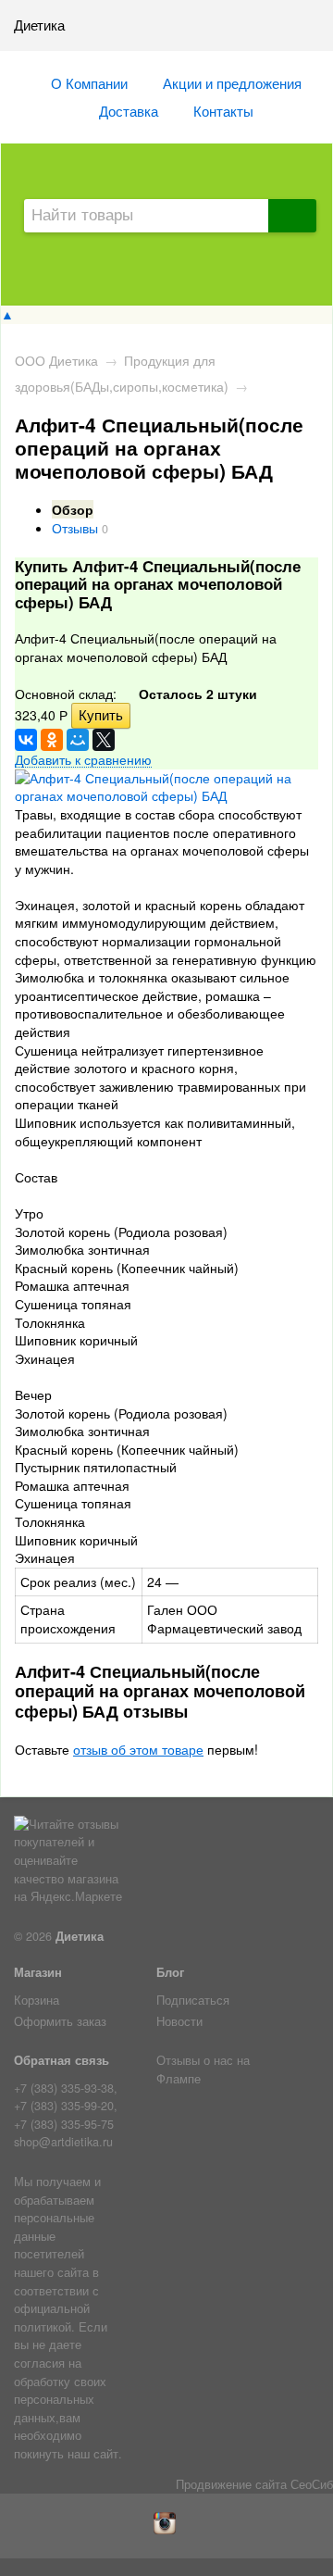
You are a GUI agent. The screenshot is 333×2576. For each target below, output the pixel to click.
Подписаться (193, 2000)
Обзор (73, 509)
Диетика (80, 1936)
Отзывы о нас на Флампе (203, 2070)
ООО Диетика (56, 360)
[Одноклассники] (52, 740)
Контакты (223, 110)
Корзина (37, 2000)
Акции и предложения (232, 82)
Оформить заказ (60, 2021)
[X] (104, 740)
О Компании (89, 82)
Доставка (129, 110)
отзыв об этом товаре (138, 1749)
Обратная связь (62, 2060)
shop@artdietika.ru (63, 2142)
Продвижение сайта (231, 2484)
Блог (170, 1972)
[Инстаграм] (167, 2530)
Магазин (38, 1972)
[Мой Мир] (78, 740)
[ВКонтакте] (26, 740)
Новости (179, 2021)
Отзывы (75, 528)
